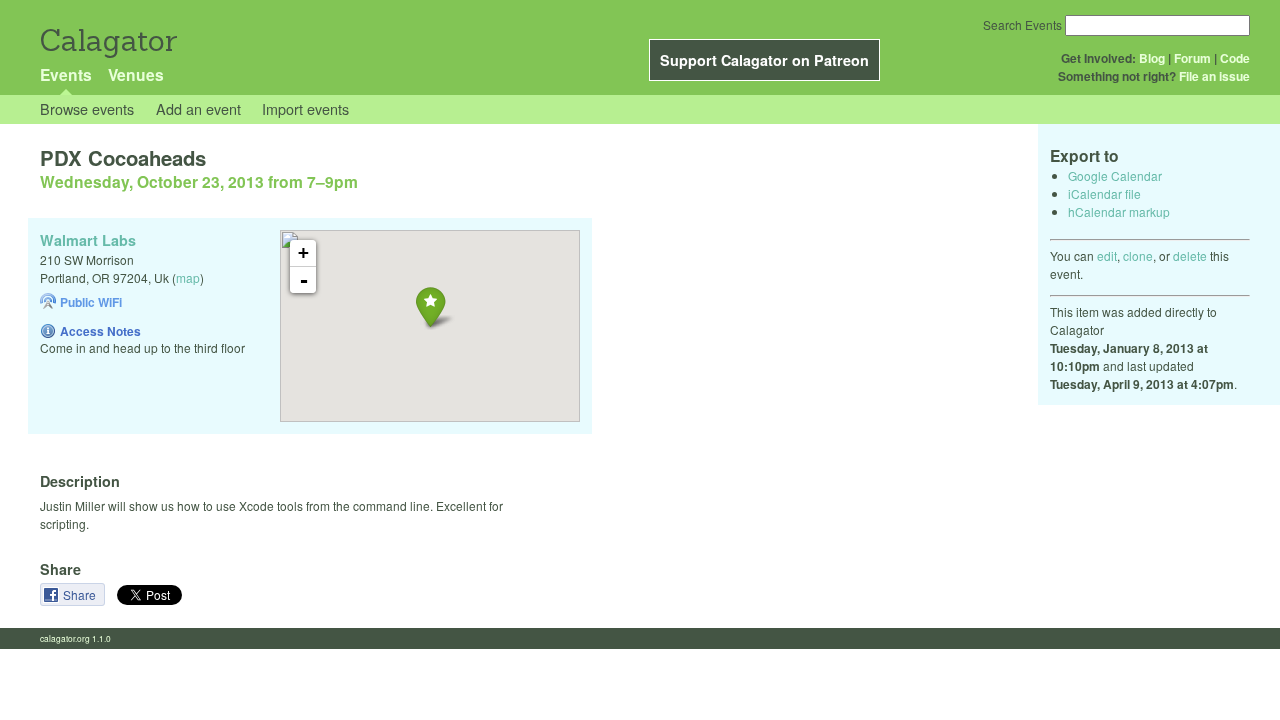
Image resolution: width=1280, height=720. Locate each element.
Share (81, 594)
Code (1235, 58)
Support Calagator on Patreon (764, 60)
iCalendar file (1104, 193)
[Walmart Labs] (430, 306)
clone (1138, 255)
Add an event (198, 108)
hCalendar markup (1119, 211)
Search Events (1022, 24)
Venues (136, 74)
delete (1190, 255)
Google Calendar (1115, 175)
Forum (1192, 58)
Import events (305, 108)
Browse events (87, 108)
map (188, 277)
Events (66, 74)
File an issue (1214, 76)
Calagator (107, 40)
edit (1107, 255)
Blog (1152, 58)
